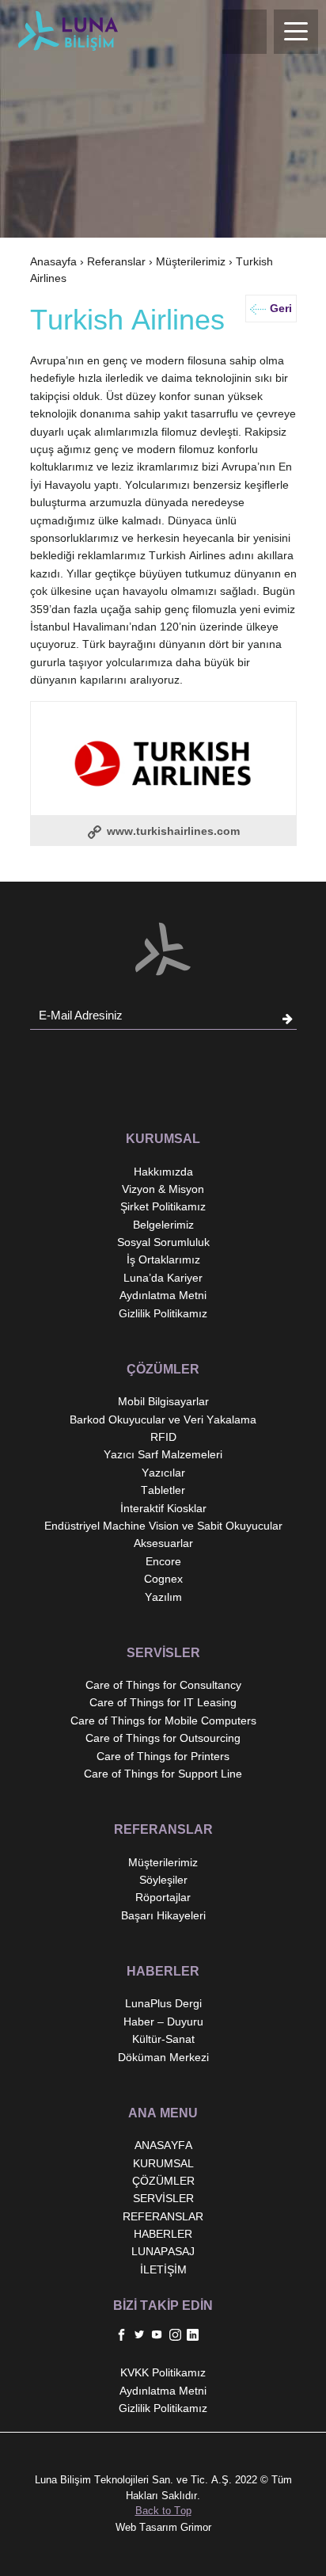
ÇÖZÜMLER (163, 2181)
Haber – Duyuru (163, 2022)
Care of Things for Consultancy (163, 1685)
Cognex (163, 1579)
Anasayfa (53, 261)
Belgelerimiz (163, 1225)
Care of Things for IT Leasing (163, 1702)
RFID (163, 1437)
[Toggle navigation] (296, 32)
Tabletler (163, 1490)
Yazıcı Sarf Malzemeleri (163, 1454)
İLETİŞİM (163, 2269)
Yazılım (163, 1597)
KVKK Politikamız (163, 2372)
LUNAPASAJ (163, 2251)
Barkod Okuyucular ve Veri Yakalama (163, 1419)
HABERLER (163, 2234)
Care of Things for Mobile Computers (163, 1721)
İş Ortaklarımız (163, 1259)
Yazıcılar (163, 1473)
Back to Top (163, 2511)
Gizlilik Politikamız (163, 1313)
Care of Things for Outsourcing (163, 1738)
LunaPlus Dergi (163, 2003)
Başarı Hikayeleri (163, 1915)
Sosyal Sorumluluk (163, 1242)
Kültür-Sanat (163, 2039)
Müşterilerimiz (191, 261)
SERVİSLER (163, 2198)
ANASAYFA (163, 2145)
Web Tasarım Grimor (163, 2527)
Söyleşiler (163, 1880)
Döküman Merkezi (163, 2057)
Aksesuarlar (163, 1543)
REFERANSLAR (163, 2216)
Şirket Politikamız (163, 1206)
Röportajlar (163, 1897)
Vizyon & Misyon (163, 1189)
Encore (163, 1561)
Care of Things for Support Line (163, 1774)
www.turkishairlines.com (172, 831)
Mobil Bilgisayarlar (163, 1401)
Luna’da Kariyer (163, 1278)
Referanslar (116, 261)
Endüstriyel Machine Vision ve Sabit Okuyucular (163, 1526)
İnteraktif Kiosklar (163, 1508)
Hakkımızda (163, 1172)
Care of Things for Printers (163, 1756)
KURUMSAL (163, 2163)
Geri (281, 308)
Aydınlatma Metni (163, 1295)
